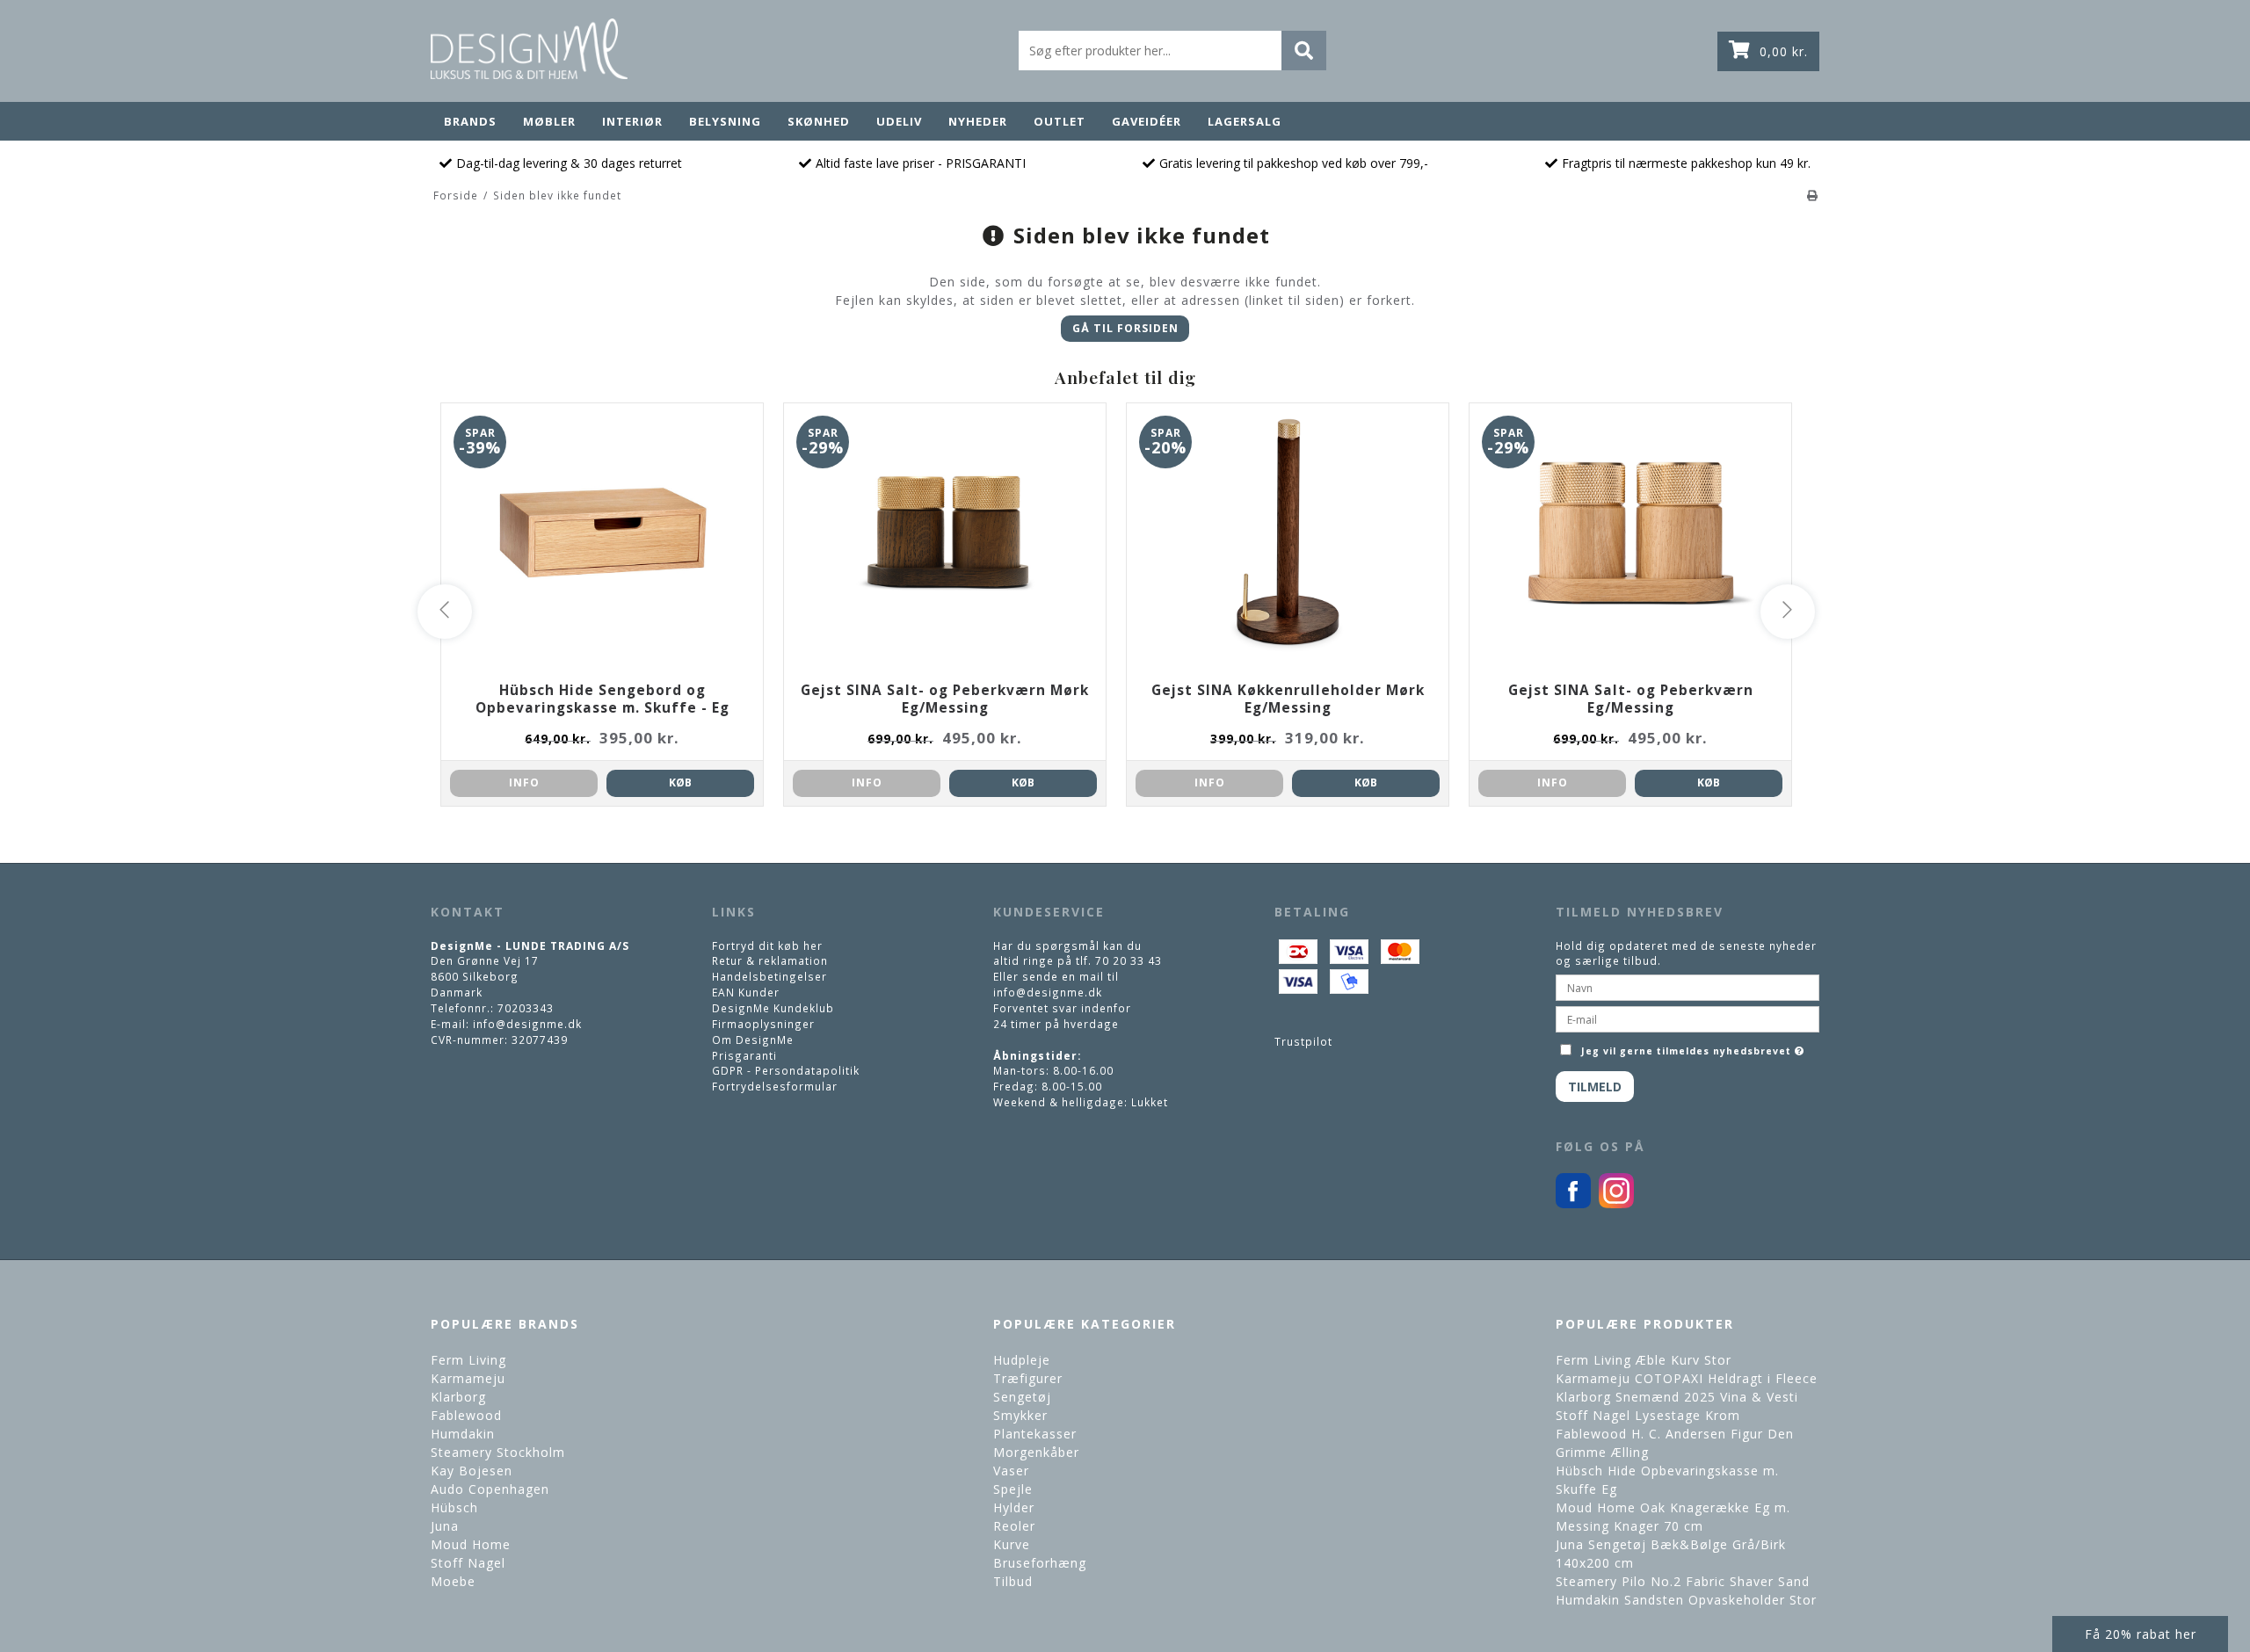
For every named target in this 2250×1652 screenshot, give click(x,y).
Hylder (1014, 1507)
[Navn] (1687, 986)
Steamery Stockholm (498, 1452)
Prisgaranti (744, 1055)
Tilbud (1013, 1581)
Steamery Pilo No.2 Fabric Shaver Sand (1683, 1581)
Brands (470, 121)
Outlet (1060, 121)
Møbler (549, 121)
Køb (680, 783)
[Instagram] (1616, 1204)
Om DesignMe (753, 1040)
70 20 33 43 (1129, 960)
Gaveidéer (1147, 121)
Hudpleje (1022, 1360)
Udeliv (899, 121)
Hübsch (454, 1507)
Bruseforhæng (1040, 1563)
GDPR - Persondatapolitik (786, 1070)
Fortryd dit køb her (767, 946)
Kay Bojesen (472, 1471)
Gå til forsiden (1125, 328)
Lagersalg (1245, 121)
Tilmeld (1595, 1087)
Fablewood (466, 1415)
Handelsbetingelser (769, 976)
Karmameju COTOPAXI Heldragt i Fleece (1687, 1378)
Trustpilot (1303, 1041)
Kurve (1012, 1544)
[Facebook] (1573, 1204)
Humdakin (463, 1434)
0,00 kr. (1784, 51)
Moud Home (471, 1544)
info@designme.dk (527, 1024)
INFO (524, 783)
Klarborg (458, 1397)
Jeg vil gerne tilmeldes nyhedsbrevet (1695, 1047)
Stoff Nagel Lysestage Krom (1648, 1415)
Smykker (1020, 1415)
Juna (445, 1526)
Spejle (1013, 1489)
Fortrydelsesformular (775, 1086)
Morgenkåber (1036, 1452)
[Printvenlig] (1813, 195)
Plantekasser (1035, 1434)
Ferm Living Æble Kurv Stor (1644, 1360)
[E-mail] (1687, 1018)
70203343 (526, 1008)
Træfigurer (1028, 1378)
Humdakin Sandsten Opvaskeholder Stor (1686, 1600)
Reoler (1014, 1526)
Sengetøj (1022, 1397)
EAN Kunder (746, 992)
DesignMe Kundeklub (773, 1008)
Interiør (632, 121)
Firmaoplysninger (763, 1024)
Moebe (453, 1581)
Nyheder (978, 121)
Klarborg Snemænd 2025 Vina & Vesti (1677, 1397)
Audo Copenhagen (490, 1489)
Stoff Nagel (468, 1563)
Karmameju (468, 1378)
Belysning (725, 121)
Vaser (1011, 1471)
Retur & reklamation (770, 960)
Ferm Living (468, 1360)
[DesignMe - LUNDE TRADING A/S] (529, 49)
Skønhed (819, 121)
